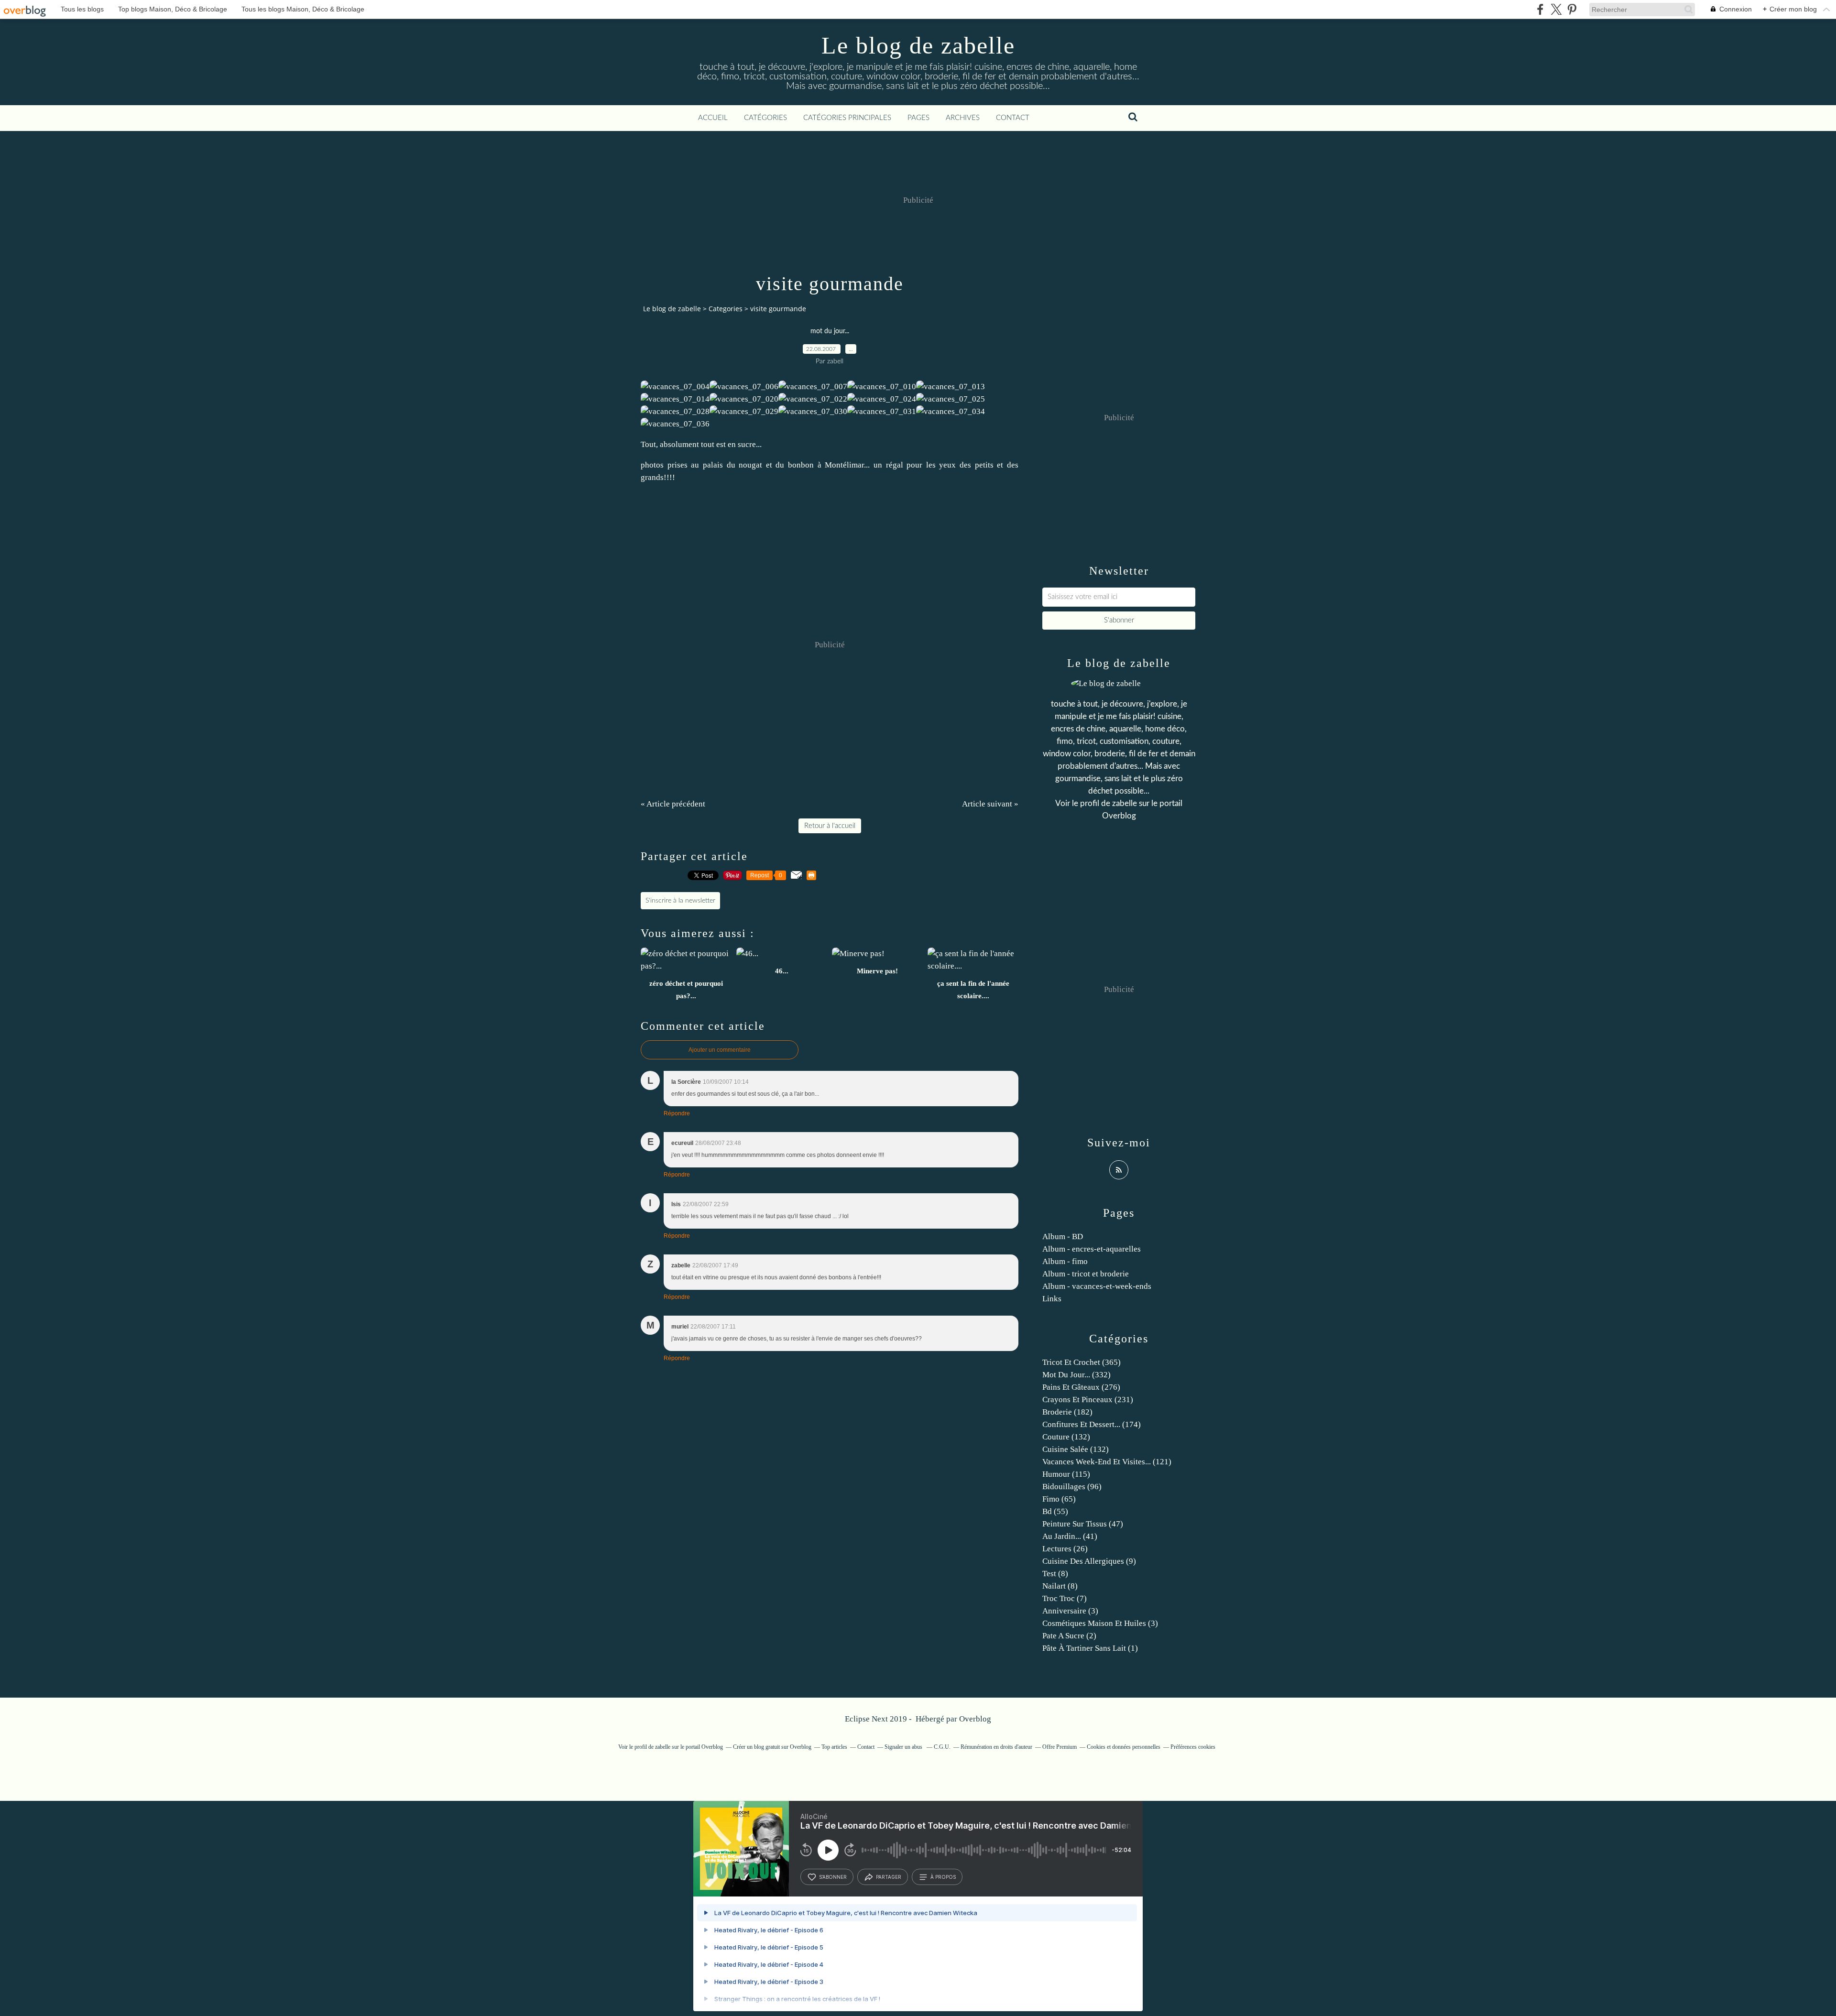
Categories (726, 309)
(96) (1072, 1487)
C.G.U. (942, 1747)
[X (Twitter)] (1556, 9)
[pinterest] (1572, 9)
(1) (1090, 1648)
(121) (1107, 1462)
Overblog (975, 1719)
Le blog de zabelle (918, 45)
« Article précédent (673, 804)
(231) (1088, 1400)
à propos (943, 1877)
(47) (1083, 1524)
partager (889, 1877)
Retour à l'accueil (830, 826)
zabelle (1125, 803)
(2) (1069, 1636)
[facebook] (1540, 9)
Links (1052, 1299)
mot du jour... (830, 331)
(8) (1055, 1574)
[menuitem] (713, 118)
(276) (1081, 1387)
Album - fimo (1065, 1261)
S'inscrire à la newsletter (680, 901)
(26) (1065, 1549)
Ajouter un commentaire (720, 1050)
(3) (1070, 1611)
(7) (1065, 1598)
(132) (1066, 1437)
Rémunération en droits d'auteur (996, 1747)
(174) (1092, 1424)
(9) (1089, 1561)
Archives (963, 118)
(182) (1067, 1412)
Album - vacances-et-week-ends (1097, 1286)
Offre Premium (1060, 1747)
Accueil (713, 118)
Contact (1013, 118)
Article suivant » (990, 804)
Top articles (834, 1747)
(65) (1059, 1499)
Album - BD (1063, 1237)
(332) (1076, 1375)
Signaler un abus (904, 1747)
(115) (1066, 1474)
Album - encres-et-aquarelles (1092, 1249)
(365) (1082, 1362)
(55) (1055, 1511)
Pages (918, 118)
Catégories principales (847, 118)
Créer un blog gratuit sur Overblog (772, 1747)
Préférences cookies (1193, 1747)
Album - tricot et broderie (1086, 1274)
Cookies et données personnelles (1124, 1747)
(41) (1070, 1536)
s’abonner (833, 1877)
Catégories (765, 118)
